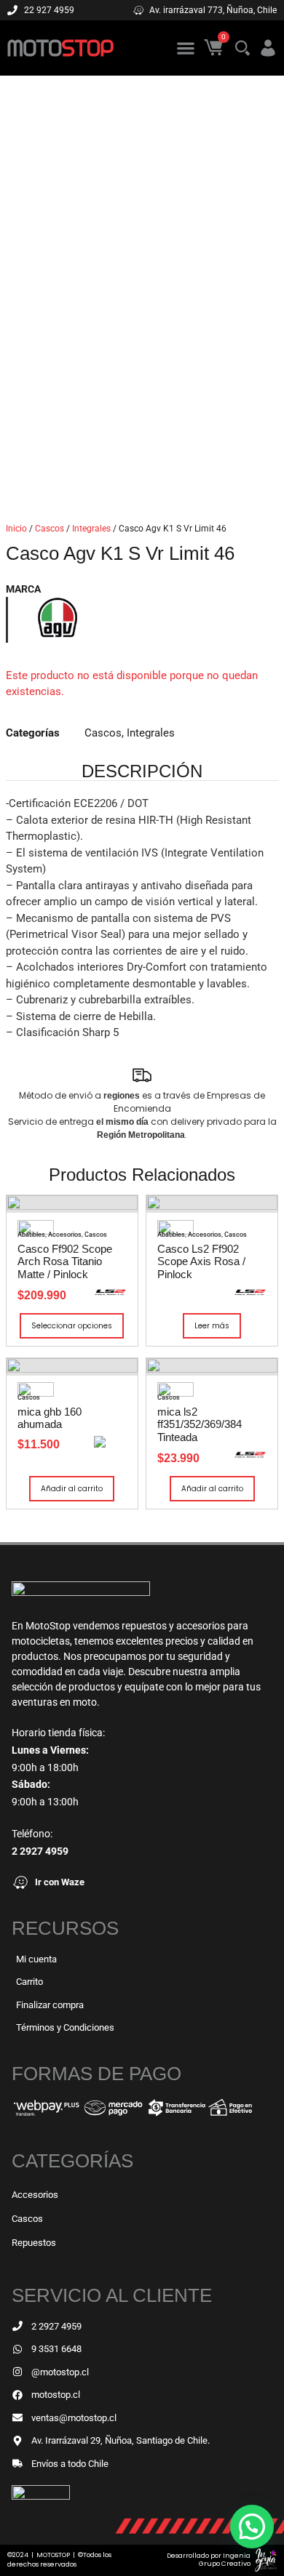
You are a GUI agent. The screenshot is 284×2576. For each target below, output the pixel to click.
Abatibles (31, 1235)
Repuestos (34, 2243)
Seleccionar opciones (72, 1326)
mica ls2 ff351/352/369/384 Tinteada (200, 1424)
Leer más (212, 1326)
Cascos (50, 529)
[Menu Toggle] (186, 48)
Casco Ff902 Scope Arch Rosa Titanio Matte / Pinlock (65, 1261)
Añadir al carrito (72, 1489)
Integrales (91, 529)
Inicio (16, 529)
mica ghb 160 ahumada (50, 1418)
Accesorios (65, 1235)
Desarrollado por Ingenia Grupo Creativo (209, 2560)
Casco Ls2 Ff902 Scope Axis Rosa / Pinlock (201, 1261)
